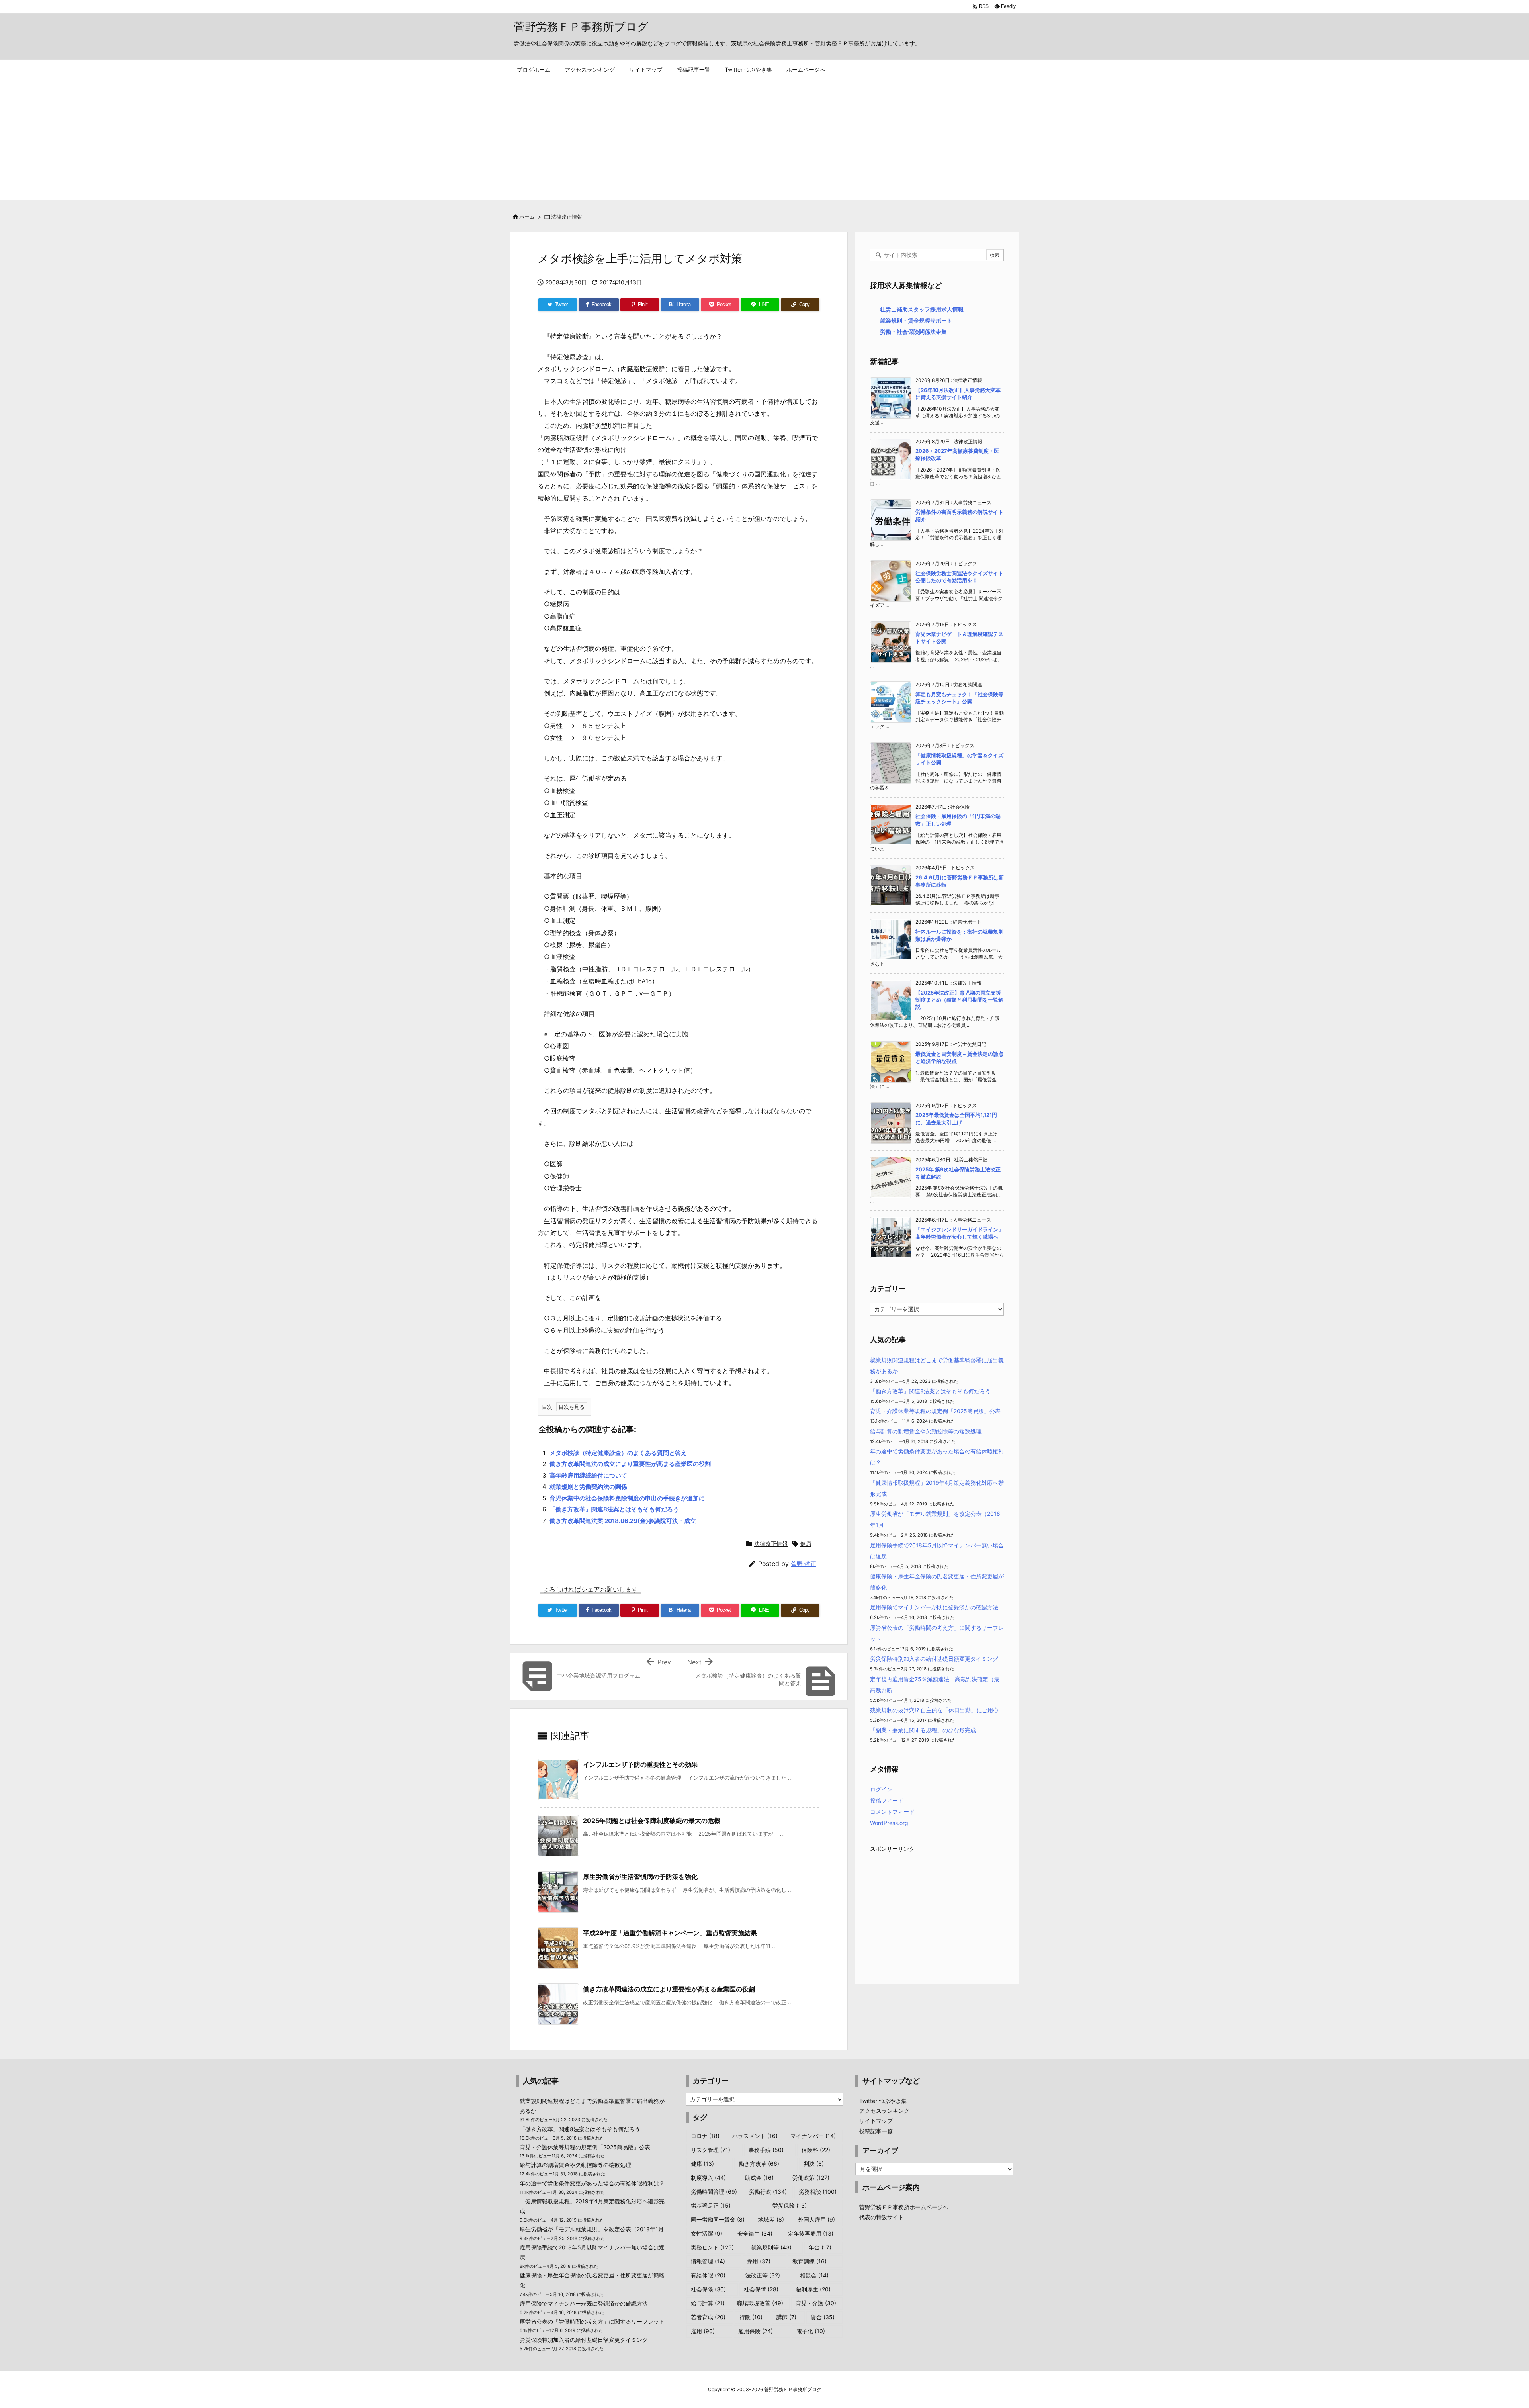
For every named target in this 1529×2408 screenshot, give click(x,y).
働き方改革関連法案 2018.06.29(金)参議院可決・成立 (623, 1521)
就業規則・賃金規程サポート (916, 320)
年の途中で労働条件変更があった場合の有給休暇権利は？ (592, 2183)
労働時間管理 (714, 2192)
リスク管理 (711, 2150)
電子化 (811, 2331)
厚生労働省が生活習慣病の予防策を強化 (640, 1877)
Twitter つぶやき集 (883, 2101)
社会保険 (708, 2289)
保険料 (816, 2150)
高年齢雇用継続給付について (588, 1475)
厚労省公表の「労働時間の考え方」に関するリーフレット (592, 2321)
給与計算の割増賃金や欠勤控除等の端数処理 (926, 1431)
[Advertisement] (764, 140)
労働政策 (811, 2178)
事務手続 (766, 2150)
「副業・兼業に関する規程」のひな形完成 (923, 1730)
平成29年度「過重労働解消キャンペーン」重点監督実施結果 (670, 1933)
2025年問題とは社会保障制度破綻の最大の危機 (652, 1821)
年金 (820, 2247)
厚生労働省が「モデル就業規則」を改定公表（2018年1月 (592, 2229)
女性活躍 (707, 2233)
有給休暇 (708, 2275)
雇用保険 (756, 2331)
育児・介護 (816, 2303)
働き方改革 (759, 2164)
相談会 (814, 2275)
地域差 (771, 2219)
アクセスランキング (884, 2111)
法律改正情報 (567, 217)
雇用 (703, 2331)
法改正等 (763, 2275)
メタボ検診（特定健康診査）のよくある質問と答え (618, 1453)
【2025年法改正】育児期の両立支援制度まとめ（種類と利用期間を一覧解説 (959, 1000)
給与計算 (708, 2303)
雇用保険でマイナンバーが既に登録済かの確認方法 (934, 1607)
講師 (786, 2317)
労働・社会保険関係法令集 (913, 332)
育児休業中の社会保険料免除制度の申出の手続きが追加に (627, 1498)
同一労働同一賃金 (718, 2219)
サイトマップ (876, 2121)
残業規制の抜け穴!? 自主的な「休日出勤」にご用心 (934, 1710)
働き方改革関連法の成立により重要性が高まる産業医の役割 (630, 1464)
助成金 (759, 2178)
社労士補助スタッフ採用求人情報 (922, 309)
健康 (806, 1544)
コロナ (705, 2136)
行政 (751, 2317)
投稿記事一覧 (876, 2131)
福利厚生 (813, 2289)
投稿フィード (887, 1800)
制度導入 (708, 2178)
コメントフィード (892, 1812)
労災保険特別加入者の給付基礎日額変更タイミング (934, 1659)
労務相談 (818, 2192)
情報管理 (708, 2261)
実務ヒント (712, 2247)
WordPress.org (889, 1823)
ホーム (527, 217)
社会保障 (761, 2289)
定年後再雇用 (811, 2233)
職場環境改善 (760, 2303)
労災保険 (790, 2205)
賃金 (823, 2317)
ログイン (881, 1789)
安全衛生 (755, 2233)
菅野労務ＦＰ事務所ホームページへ (904, 2207)
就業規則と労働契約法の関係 (588, 1487)
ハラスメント (755, 2136)
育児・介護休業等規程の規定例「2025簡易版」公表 (935, 1411)
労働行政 (768, 2192)
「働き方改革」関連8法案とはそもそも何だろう (614, 1509)
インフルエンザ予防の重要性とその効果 (640, 1764)
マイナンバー (813, 2136)
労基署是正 (711, 2205)
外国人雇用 (816, 2219)
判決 (814, 2164)
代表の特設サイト (882, 2217)
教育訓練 (809, 2261)
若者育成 (708, 2317)
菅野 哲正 (804, 1564)
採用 (759, 2261)
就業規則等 (771, 2247)
